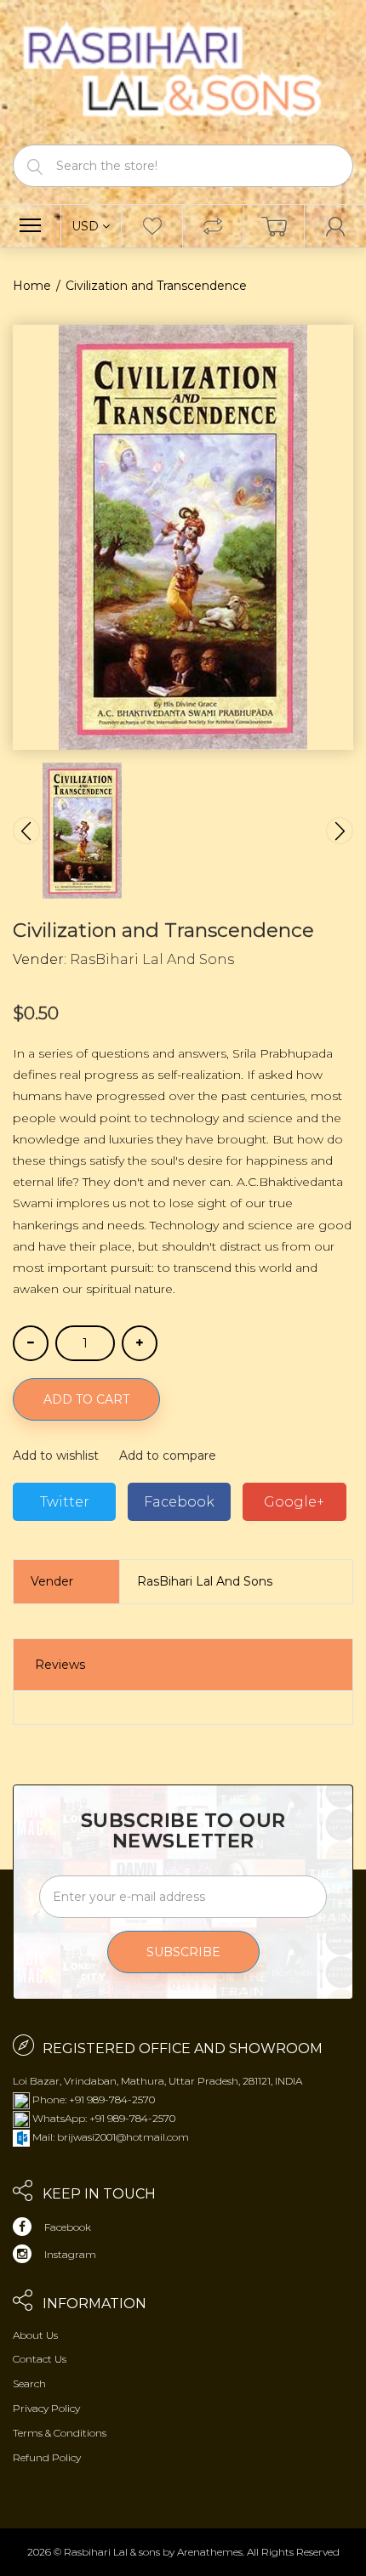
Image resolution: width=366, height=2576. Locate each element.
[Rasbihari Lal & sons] (183, 71)
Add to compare (168, 1455)
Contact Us (40, 2359)
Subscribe (183, 1952)
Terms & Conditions (60, 2433)
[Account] (335, 226)
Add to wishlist (56, 1455)
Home (32, 286)
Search (29, 2383)
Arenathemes (210, 2552)
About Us (35, 2335)
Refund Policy (47, 2457)
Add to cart (86, 1399)
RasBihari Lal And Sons (152, 959)
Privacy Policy (46, 2408)
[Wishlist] (152, 226)
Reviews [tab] (60, 1665)
